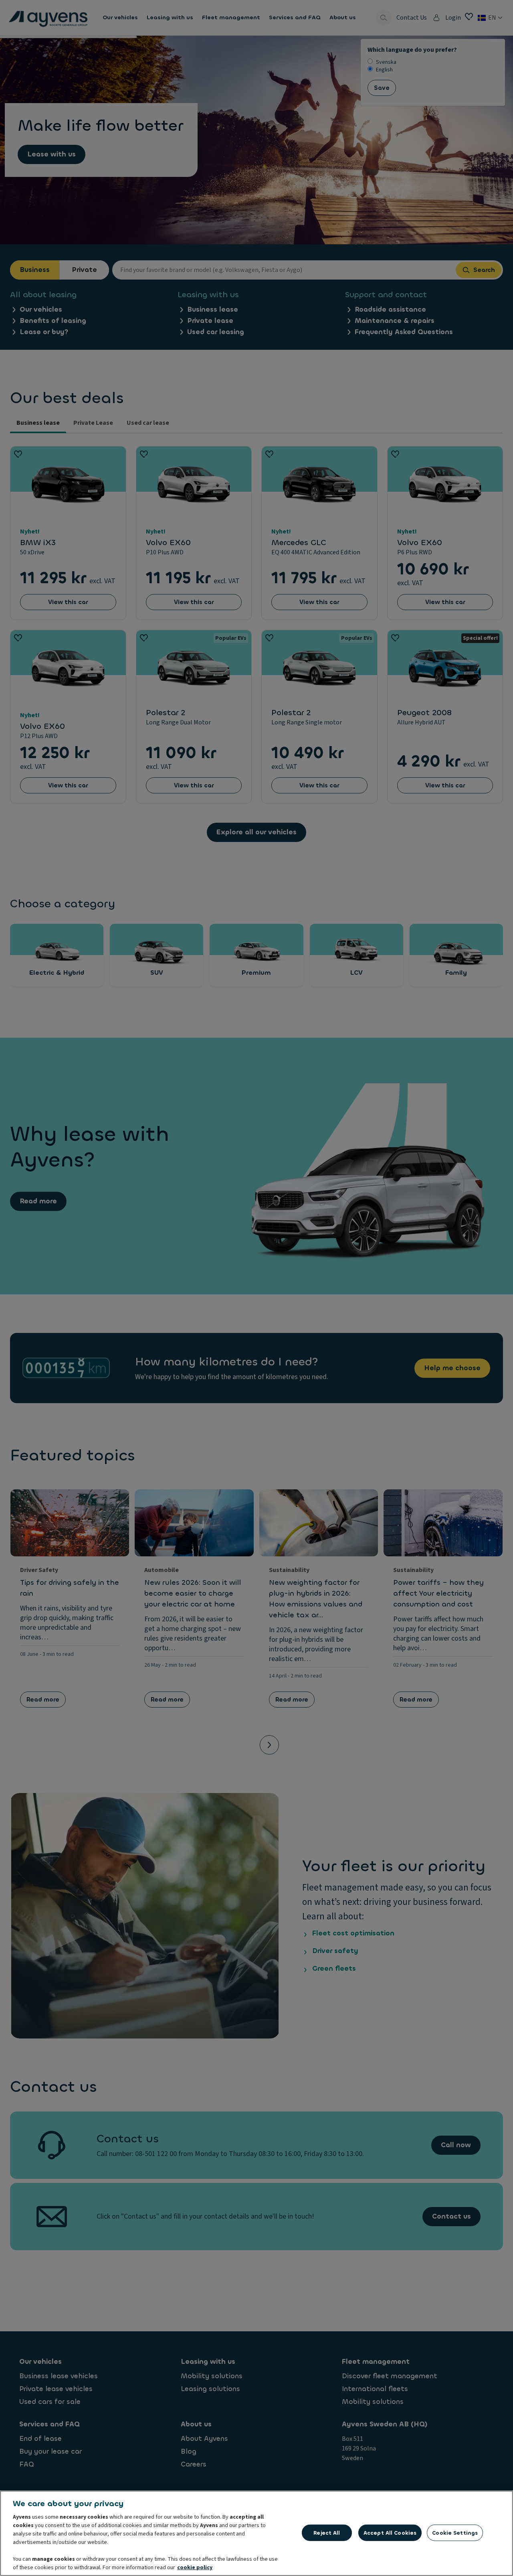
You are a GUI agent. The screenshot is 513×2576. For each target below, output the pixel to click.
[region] (256, 2533)
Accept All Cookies (390, 2532)
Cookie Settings (455, 2532)
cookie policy (195, 2568)
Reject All (327, 2532)
